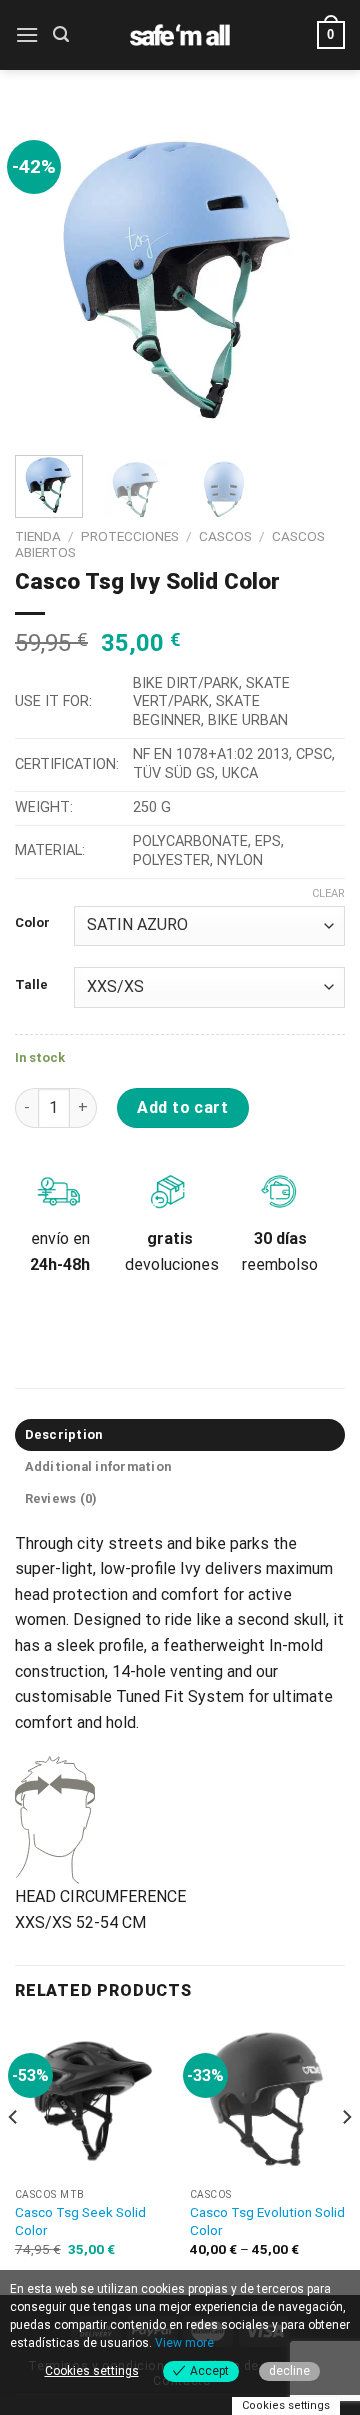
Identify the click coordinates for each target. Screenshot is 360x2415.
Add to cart (182, 1107)
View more (184, 2343)
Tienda (38, 536)
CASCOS (225, 536)
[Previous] (47, 275)
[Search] (61, 34)
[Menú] (27, 34)
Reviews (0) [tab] (61, 1498)
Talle (31, 985)
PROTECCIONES (130, 536)
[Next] (313, 275)
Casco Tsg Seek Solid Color (80, 2221)
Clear (328, 893)
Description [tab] (64, 1434)
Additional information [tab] (98, 1466)
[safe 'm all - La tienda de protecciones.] (180, 35)
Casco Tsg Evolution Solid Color (267, 2221)
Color (32, 923)
